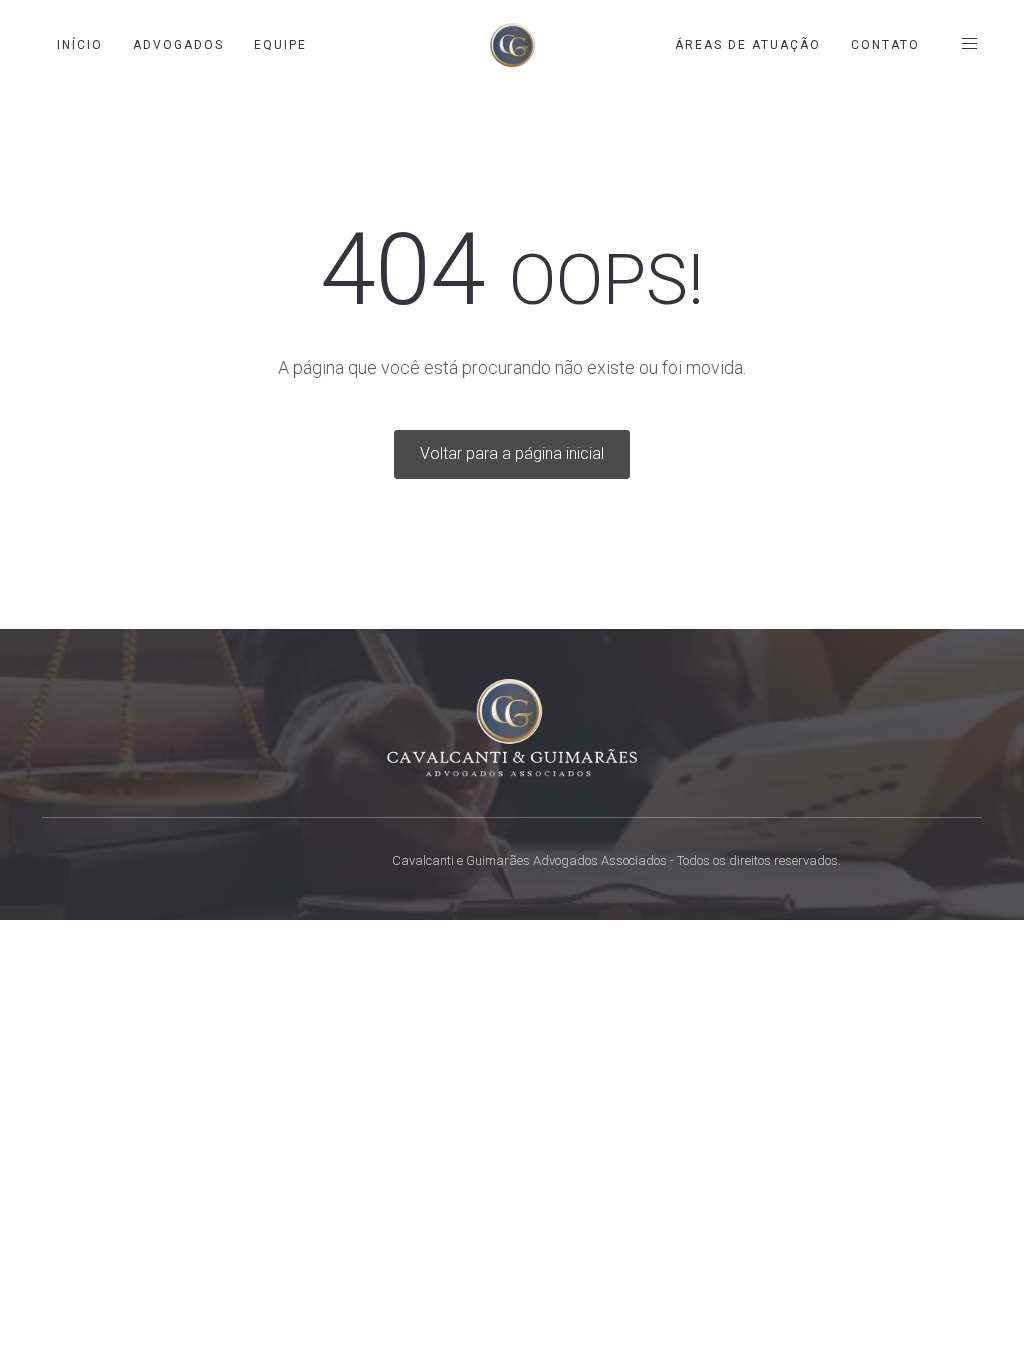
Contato (885, 45)
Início (80, 45)
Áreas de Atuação (748, 45)
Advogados (178, 45)
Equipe (280, 45)
